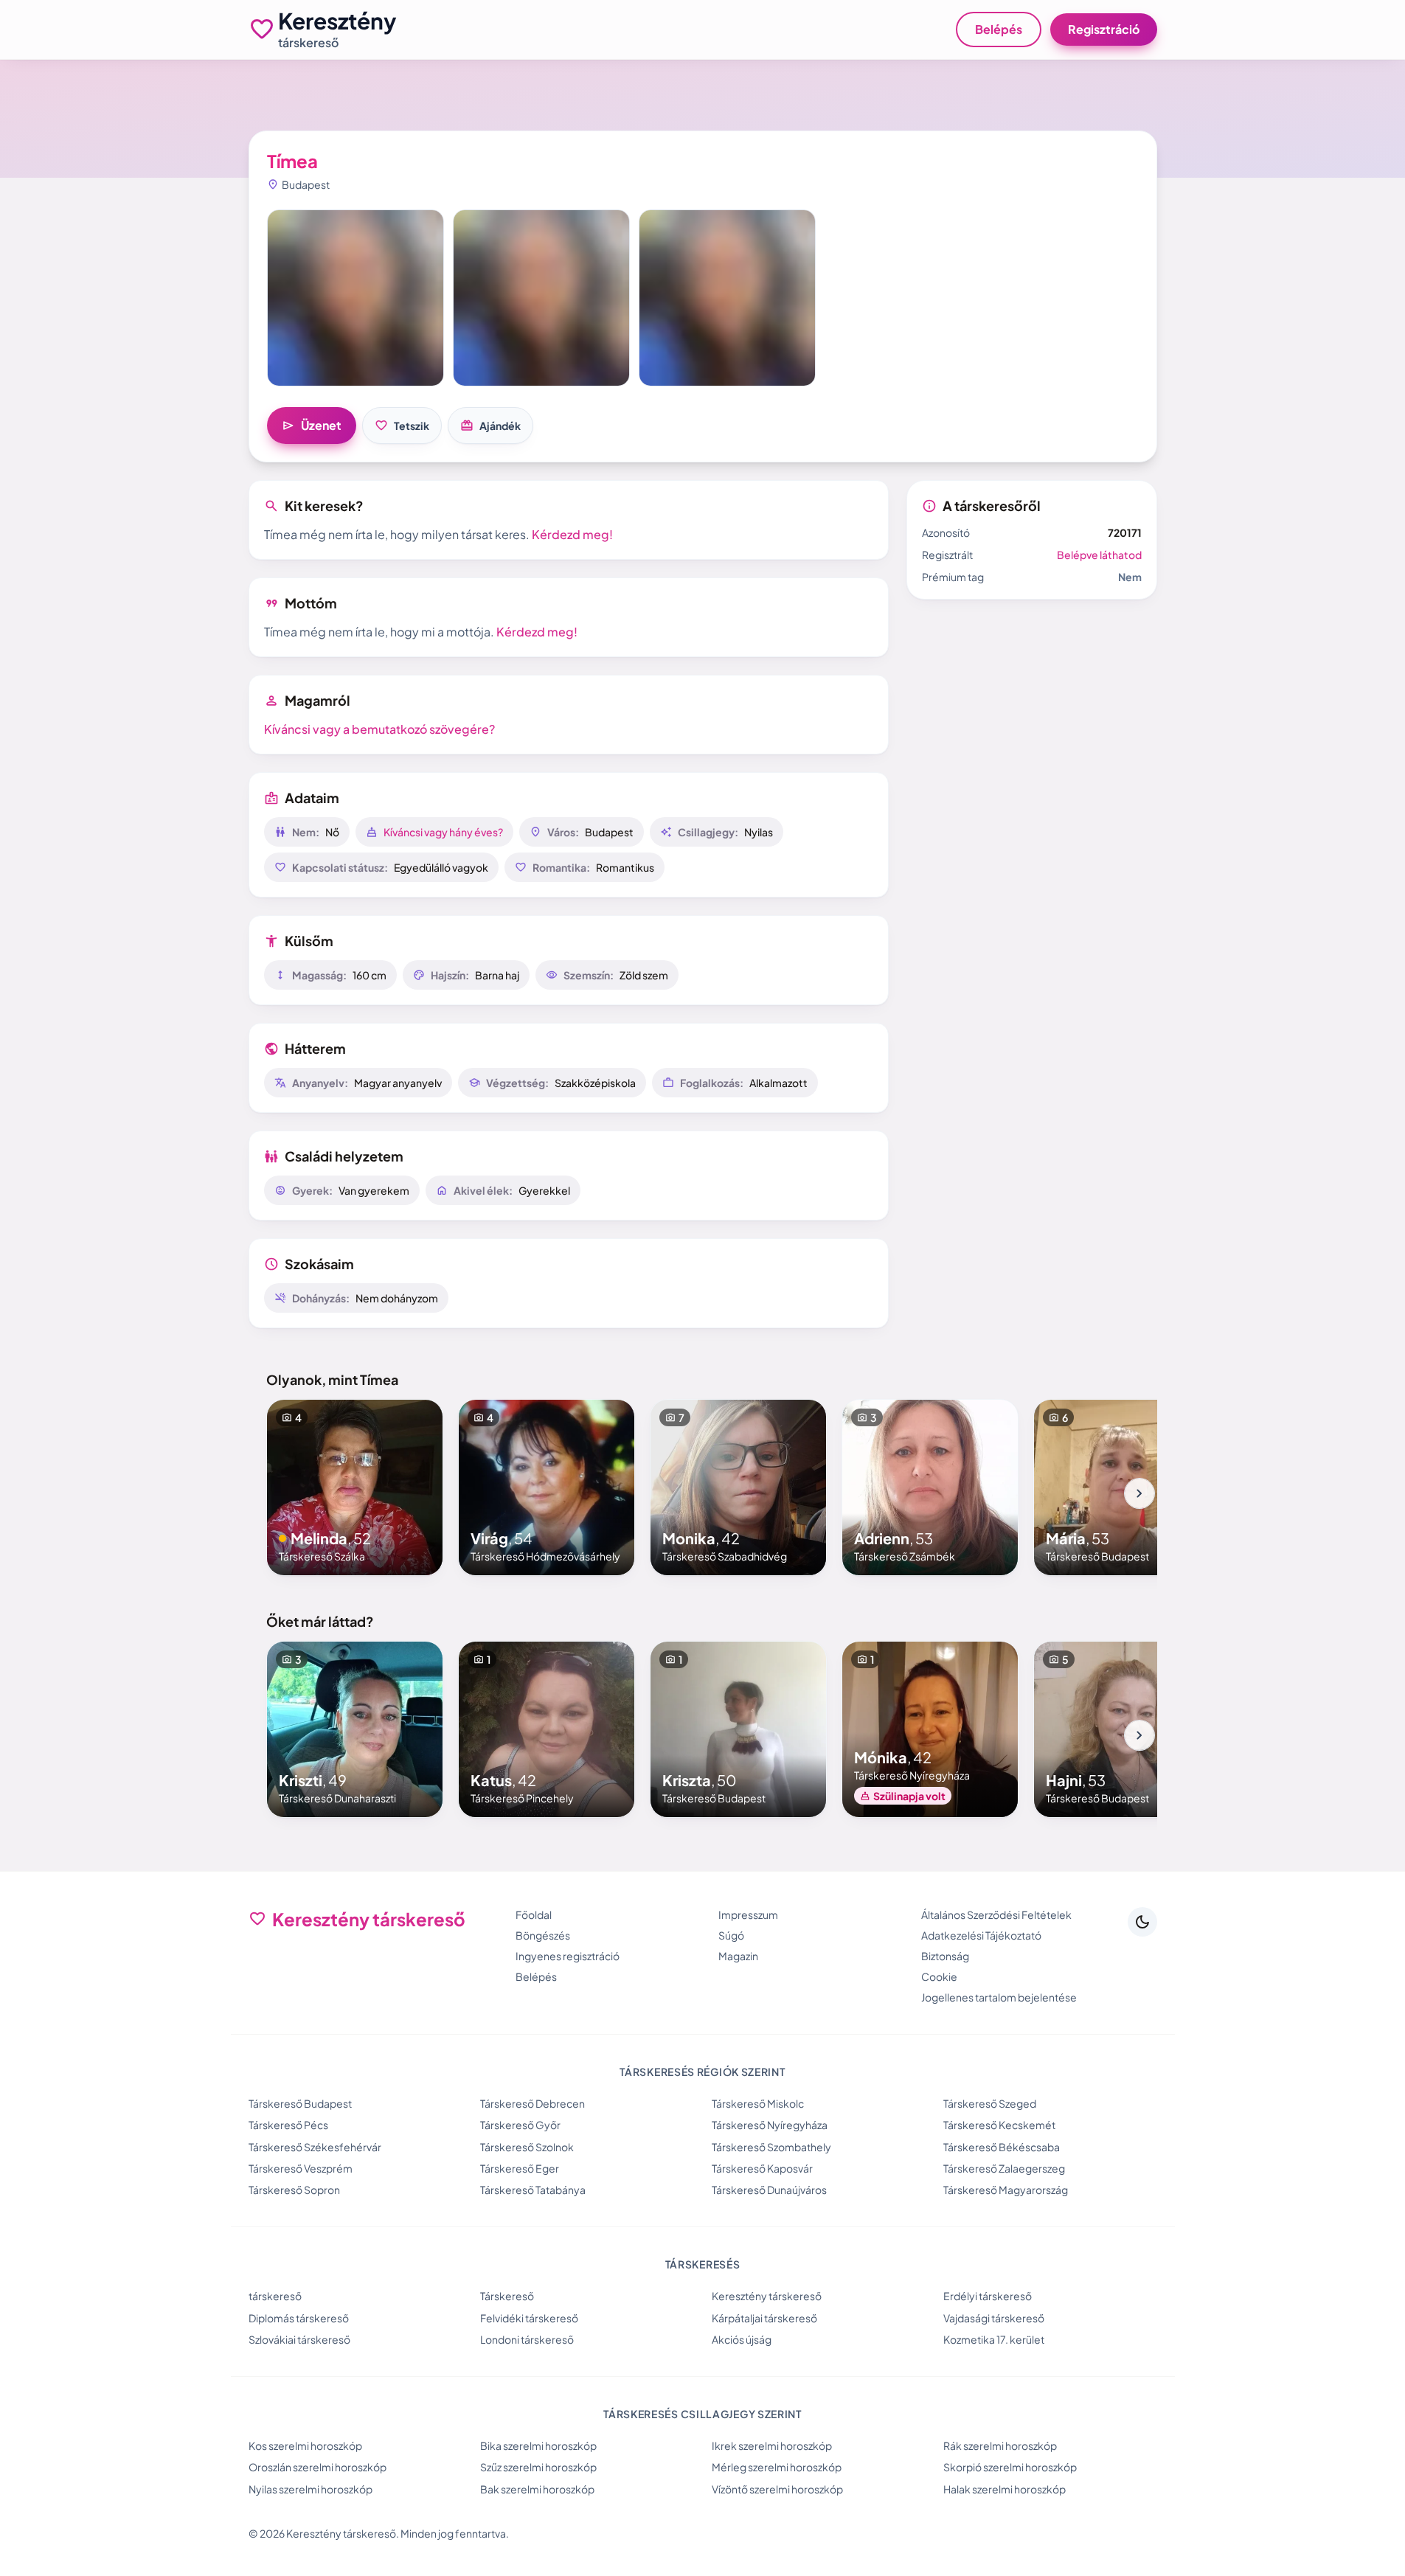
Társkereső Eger (520, 2168)
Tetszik (402, 426)
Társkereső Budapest (300, 2103)
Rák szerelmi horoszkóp (1000, 2445)
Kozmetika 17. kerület (994, 2339)
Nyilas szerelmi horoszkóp (311, 2489)
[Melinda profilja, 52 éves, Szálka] (355, 1487)
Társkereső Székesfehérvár (315, 2147)
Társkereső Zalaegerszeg (1004, 2168)
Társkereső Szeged (990, 2103)
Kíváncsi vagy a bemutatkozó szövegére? (379, 729)
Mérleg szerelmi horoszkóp (777, 2467)
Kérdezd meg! (572, 534)
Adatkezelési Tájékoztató (981, 1935)
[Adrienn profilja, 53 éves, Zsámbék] (930, 1487)
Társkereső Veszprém (301, 2168)
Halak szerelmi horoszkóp (1005, 2489)
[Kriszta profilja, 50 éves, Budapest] (738, 1729)
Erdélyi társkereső (988, 2296)
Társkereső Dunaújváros (769, 2190)
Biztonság (945, 1956)
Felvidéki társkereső (529, 2318)
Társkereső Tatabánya (533, 2190)
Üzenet (312, 426)
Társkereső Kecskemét (999, 2125)
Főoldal (534, 1914)
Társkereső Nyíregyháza (770, 2125)
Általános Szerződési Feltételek (996, 1914)
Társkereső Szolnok (527, 2147)
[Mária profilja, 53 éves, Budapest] (1122, 1487)
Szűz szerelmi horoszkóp (538, 2467)
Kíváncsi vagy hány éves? (443, 832)
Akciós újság (742, 2339)
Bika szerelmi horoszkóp (538, 2445)
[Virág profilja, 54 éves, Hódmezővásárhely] (547, 1487)
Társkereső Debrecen (532, 2103)
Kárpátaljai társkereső (764, 2318)
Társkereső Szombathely (771, 2147)
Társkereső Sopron (294, 2190)
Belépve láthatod (1099, 555)
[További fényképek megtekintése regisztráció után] (355, 298)
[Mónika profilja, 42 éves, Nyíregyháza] (930, 1729)
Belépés (999, 29)
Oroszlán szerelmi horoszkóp (318, 2467)
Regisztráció (1104, 29)
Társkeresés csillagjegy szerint (702, 2414)
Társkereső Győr (520, 2125)
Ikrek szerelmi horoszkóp (772, 2445)
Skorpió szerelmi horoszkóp (1010, 2467)
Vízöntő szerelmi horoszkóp (777, 2489)
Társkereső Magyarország (1006, 2190)
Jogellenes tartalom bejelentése (999, 1997)
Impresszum (748, 1914)
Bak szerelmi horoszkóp (537, 2489)
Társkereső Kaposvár (762, 2168)
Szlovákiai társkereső (299, 2339)
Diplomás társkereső (299, 2318)
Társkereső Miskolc (758, 2103)
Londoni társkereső (527, 2339)
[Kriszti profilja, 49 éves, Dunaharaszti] (355, 1729)
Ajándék (490, 426)
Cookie (939, 1976)
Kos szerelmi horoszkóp (305, 2445)
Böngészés (543, 1935)
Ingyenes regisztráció (568, 1956)
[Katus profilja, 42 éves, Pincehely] (547, 1729)
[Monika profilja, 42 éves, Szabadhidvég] (738, 1487)
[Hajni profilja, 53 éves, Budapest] (1122, 1729)
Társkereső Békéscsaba (1002, 2147)
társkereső (275, 2296)
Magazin (738, 1956)
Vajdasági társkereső (994, 2318)
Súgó (731, 1935)
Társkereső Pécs (288, 2125)
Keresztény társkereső (767, 2296)
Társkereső (507, 2296)
